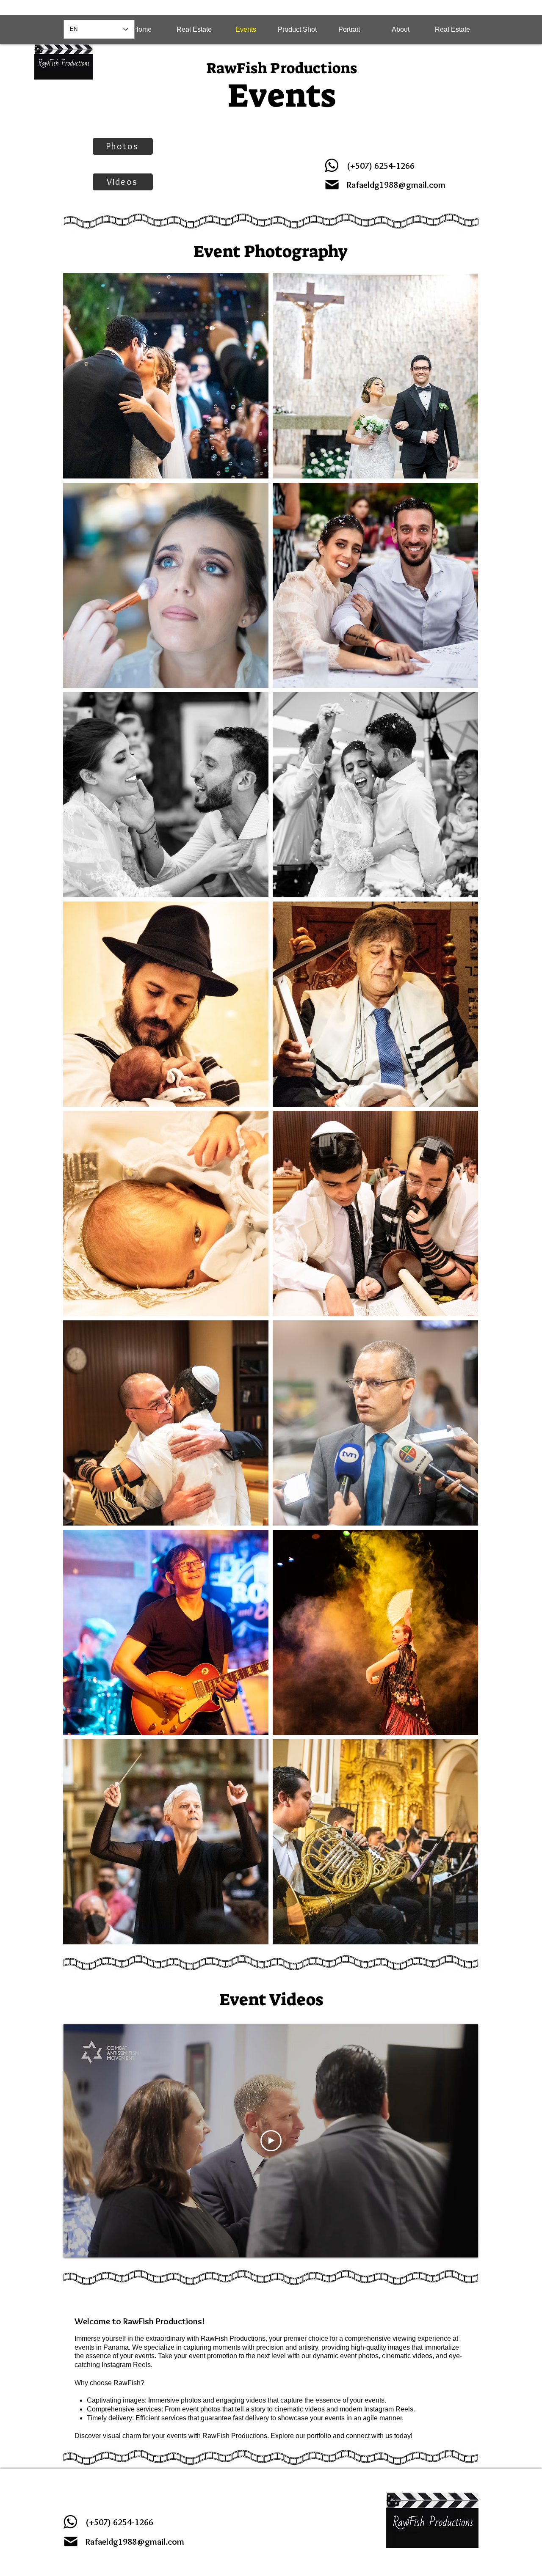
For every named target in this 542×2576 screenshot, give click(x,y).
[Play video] (271, 2141)
